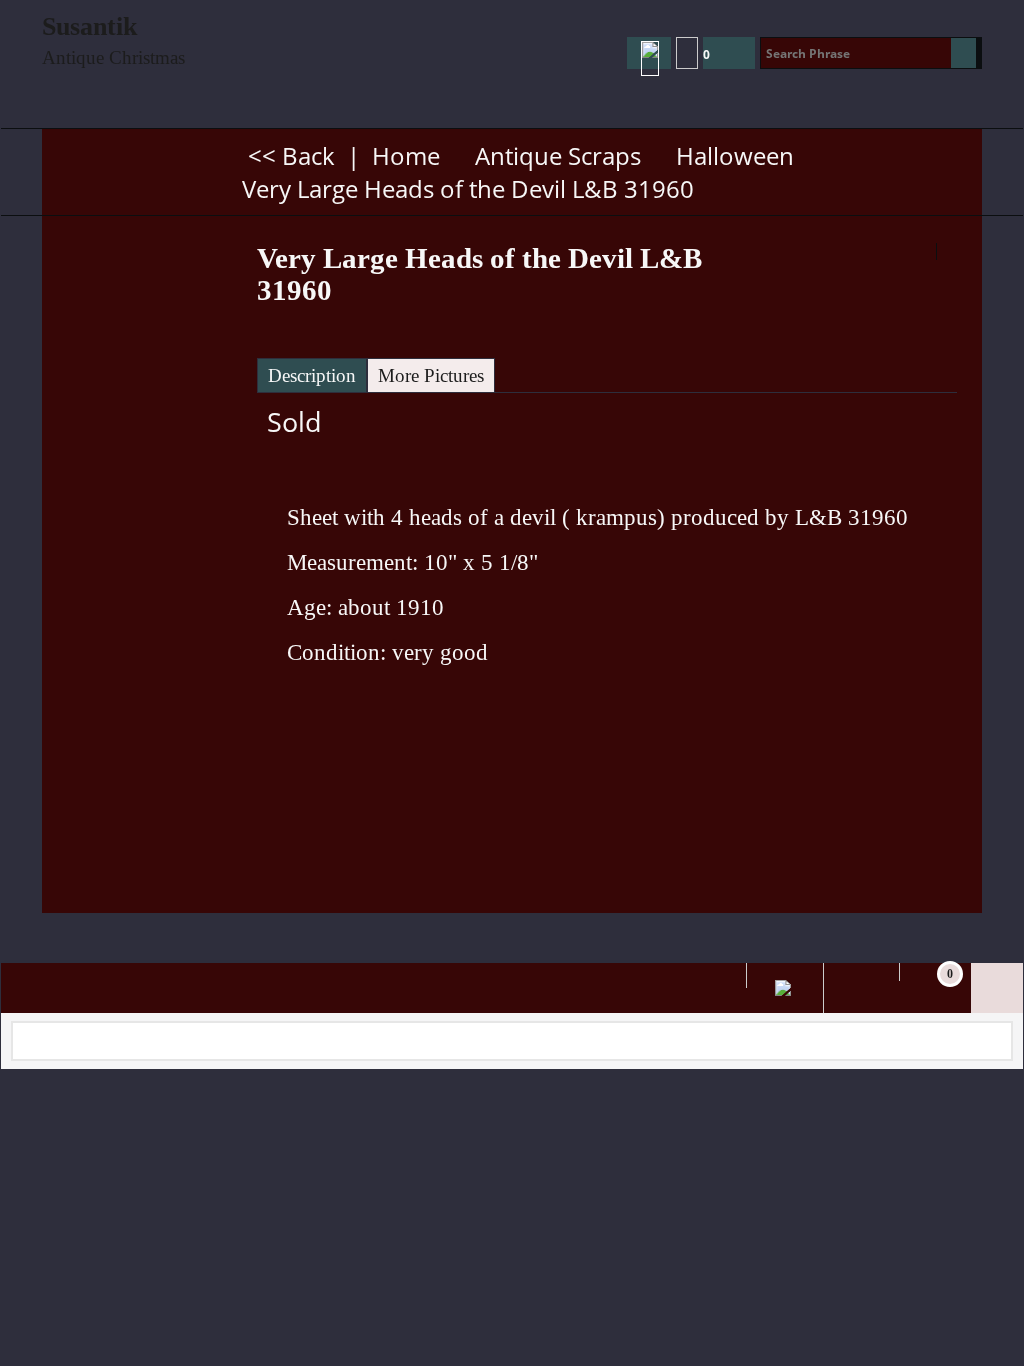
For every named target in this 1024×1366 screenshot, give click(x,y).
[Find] (963, 53)
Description (312, 375)
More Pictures (431, 375)
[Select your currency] (687, 53)
